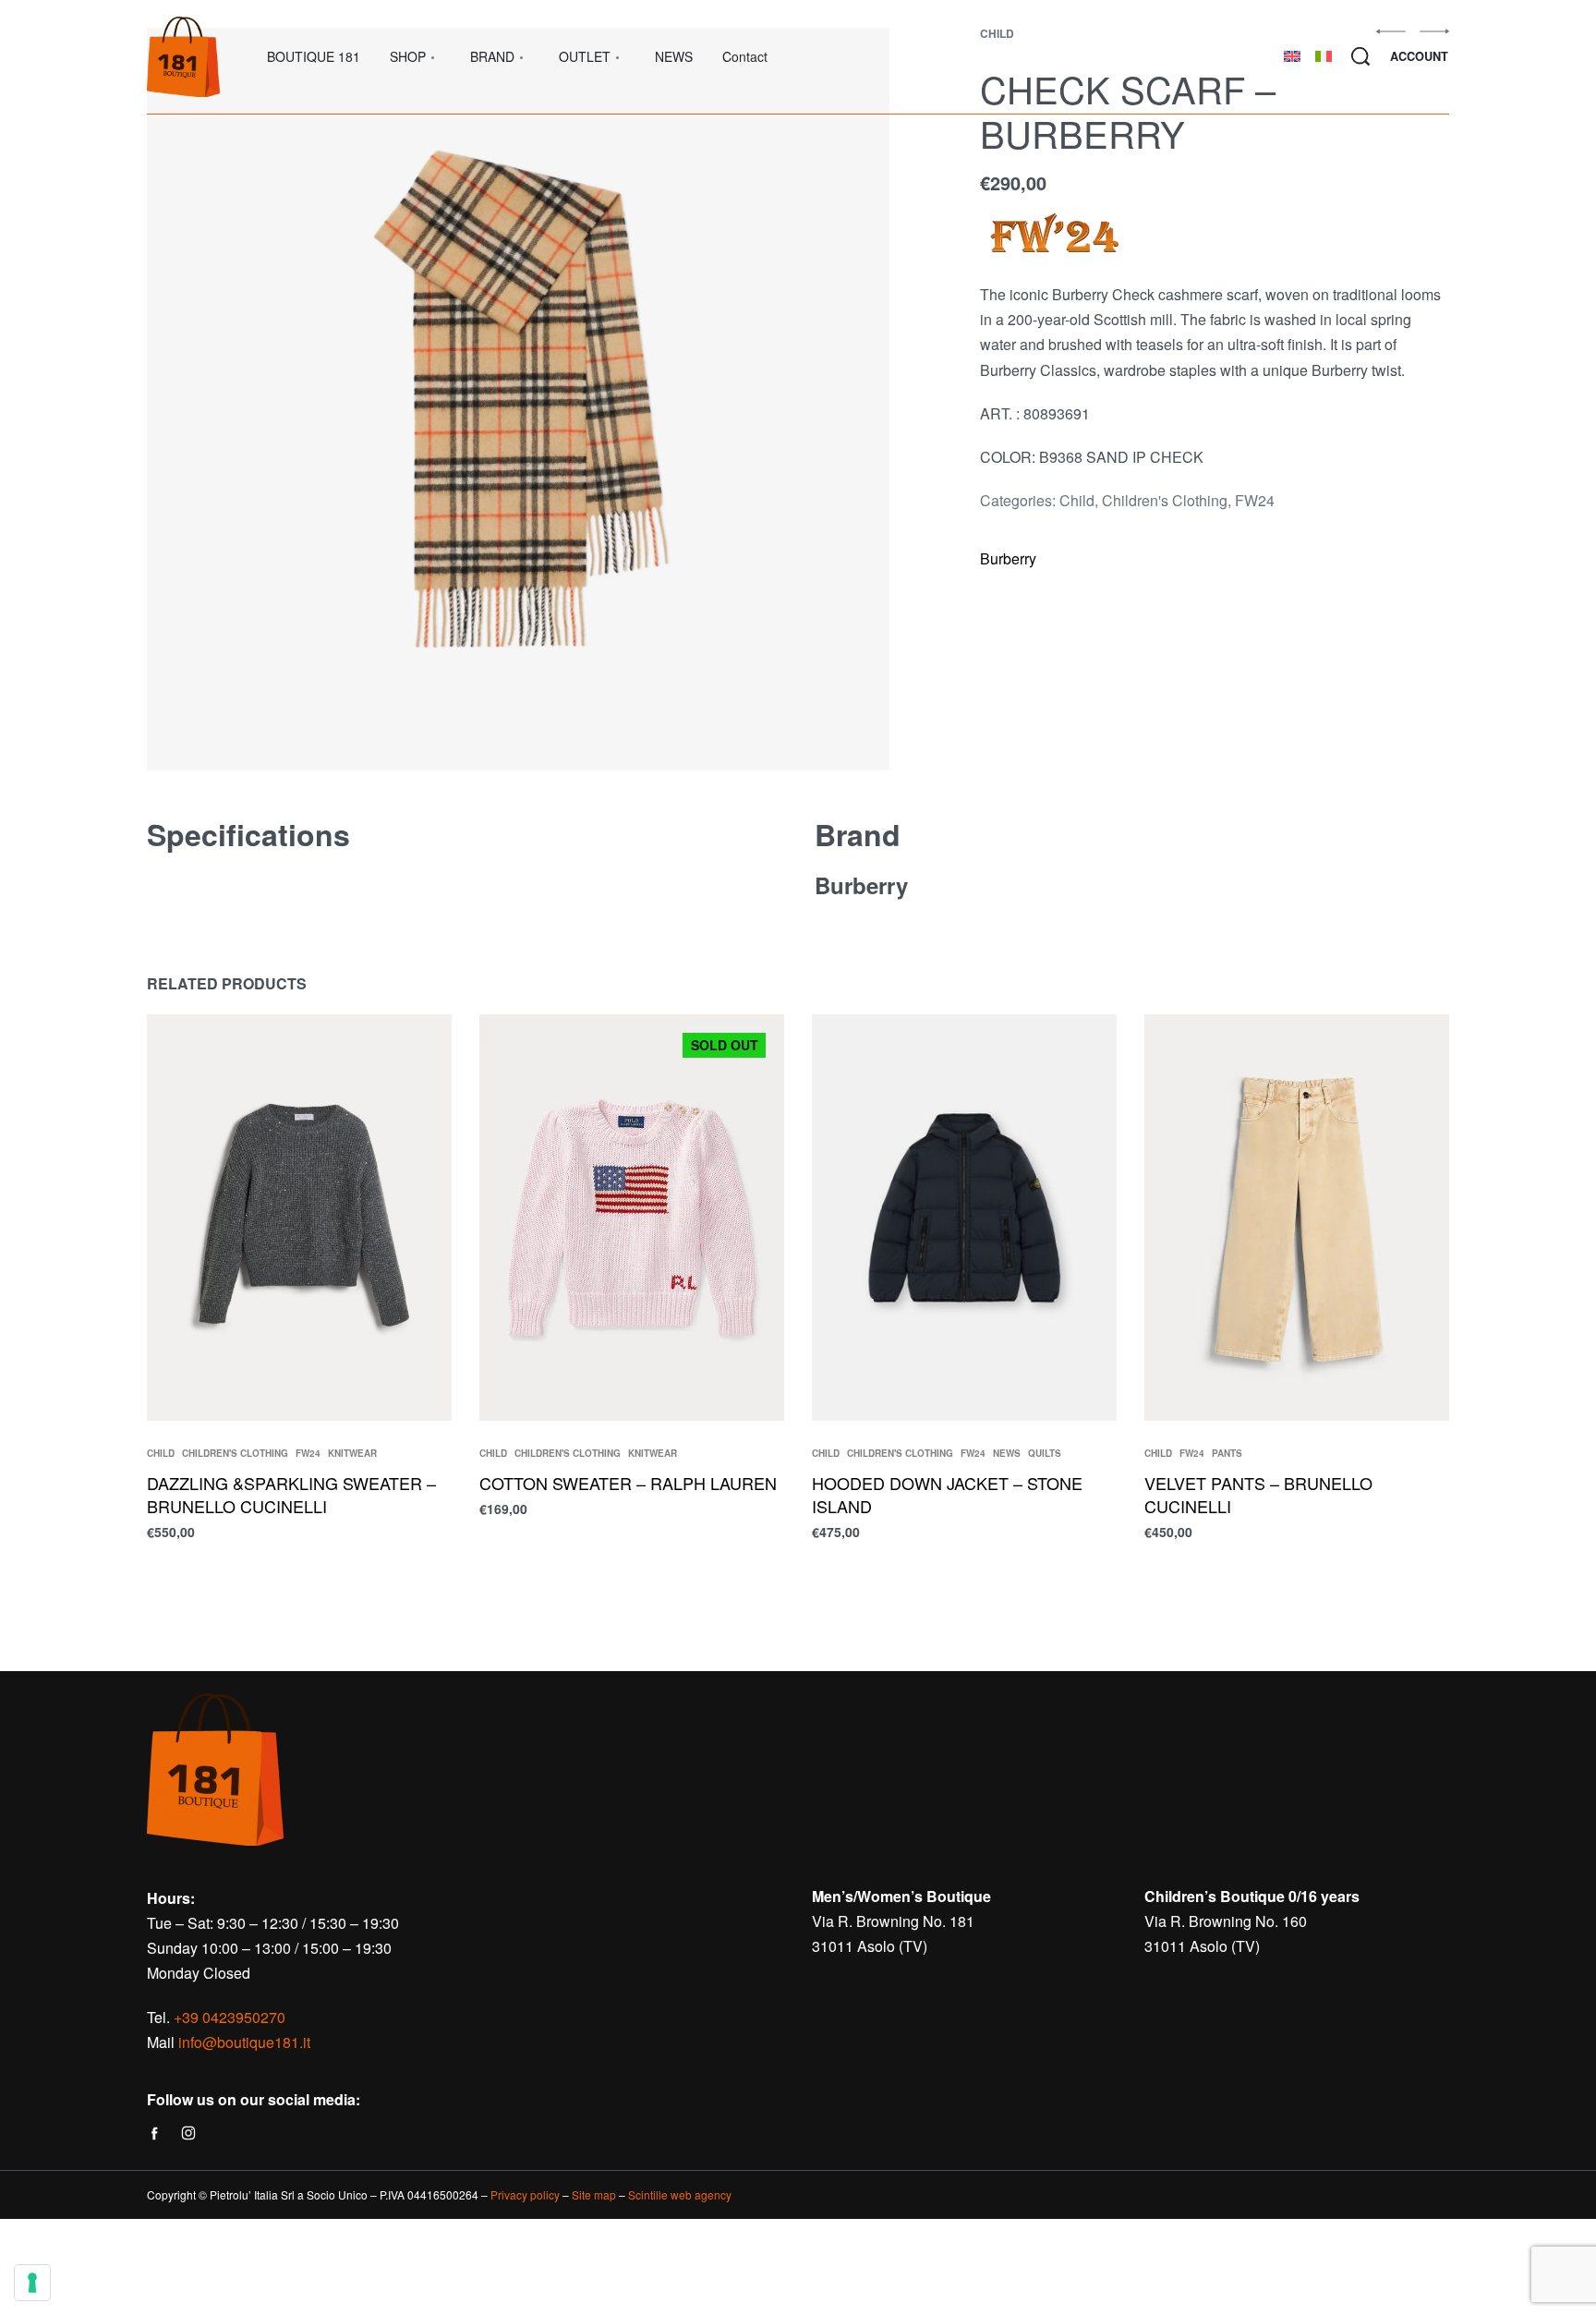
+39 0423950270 (230, 2017)
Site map (594, 2194)
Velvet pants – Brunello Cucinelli (1258, 1494)
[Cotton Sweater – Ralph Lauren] (632, 1218)
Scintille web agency (680, 2194)
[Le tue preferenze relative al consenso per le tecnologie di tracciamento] (32, 2283)
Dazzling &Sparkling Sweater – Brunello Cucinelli (291, 1494)
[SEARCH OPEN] (1360, 56)
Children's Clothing (1165, 500)
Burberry (1008, 558)
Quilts (1045, 1453)
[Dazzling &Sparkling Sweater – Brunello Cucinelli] (299, 1218)
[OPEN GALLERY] (518, 399)
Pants (1227, 1453)
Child (1077, 500)
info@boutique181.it (244, 2042)
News (1007, 1453)
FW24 (1255, 500)
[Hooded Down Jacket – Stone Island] (964, 1218)
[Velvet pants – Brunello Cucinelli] (1297, 1218)
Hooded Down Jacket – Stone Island (947, 1494)
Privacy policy (525, 2194)
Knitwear (352, 1453)
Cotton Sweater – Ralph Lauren (628, 1483)
